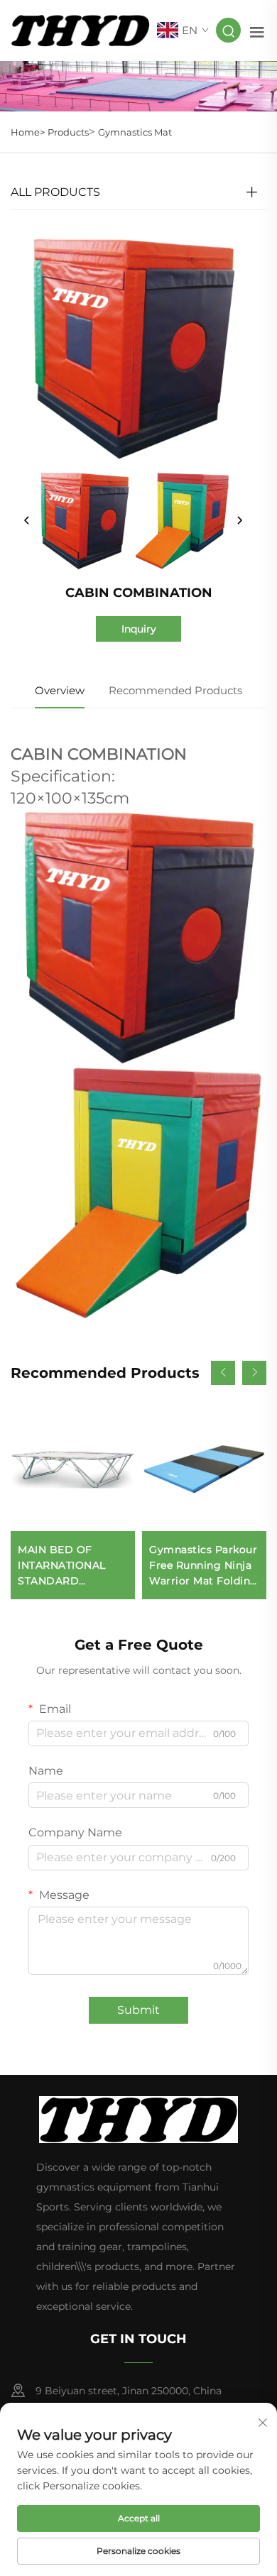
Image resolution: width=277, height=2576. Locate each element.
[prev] (27, 521)
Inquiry (139, 629)
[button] (223, 1373)
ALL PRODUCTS (55, 192)
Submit (138, 2010)
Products (68, 132)
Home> (28, 132)
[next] (239, 521)
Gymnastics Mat (135, 132)
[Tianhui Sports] (80, 29)
